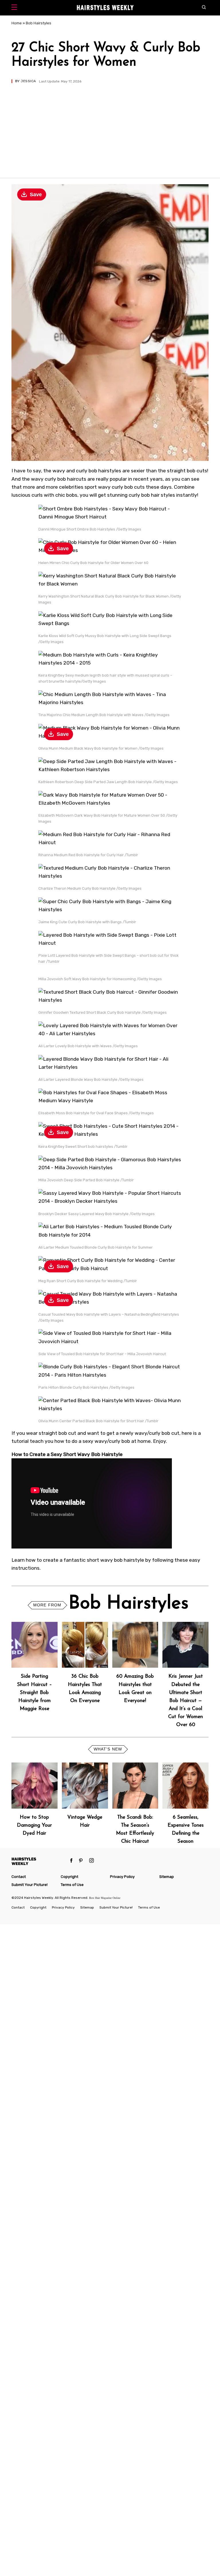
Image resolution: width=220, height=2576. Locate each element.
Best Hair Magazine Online (105, 1898)
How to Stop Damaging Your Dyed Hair (34, 1825)
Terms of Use (72, 1885)
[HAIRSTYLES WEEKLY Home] (39, 1861)
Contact (19, 1877)
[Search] (205, 8)
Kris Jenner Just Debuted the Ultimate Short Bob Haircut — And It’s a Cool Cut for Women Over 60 (185, 1701)
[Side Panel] (16, 8)
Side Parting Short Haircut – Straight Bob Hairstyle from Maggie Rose (35, 1693)
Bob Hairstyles (39, 23)
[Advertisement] (110, 126)
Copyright (69, 1877)
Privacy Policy (122, 1877)
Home (17, 23)
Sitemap (167, 1877)
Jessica (28, 81)
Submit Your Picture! (30, 1885)
